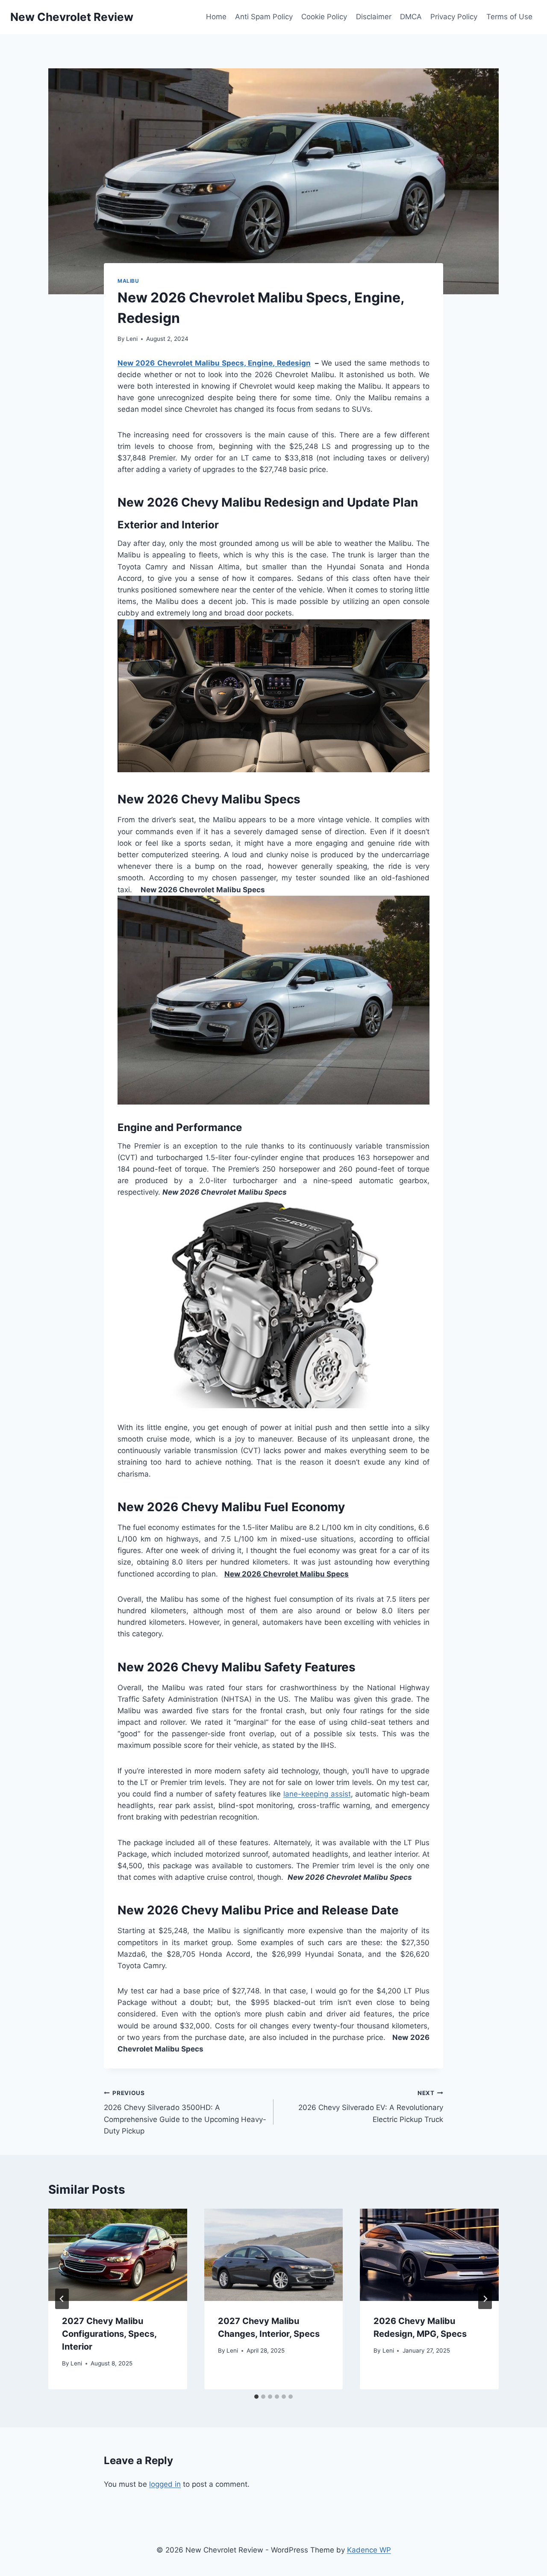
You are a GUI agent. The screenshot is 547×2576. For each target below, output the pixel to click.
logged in (165, 2484)
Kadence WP (369, 2550)
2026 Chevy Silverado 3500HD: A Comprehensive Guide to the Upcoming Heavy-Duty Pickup (185, 2112)
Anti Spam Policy (264, 17)
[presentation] (118, 2255)
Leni (132, 339)
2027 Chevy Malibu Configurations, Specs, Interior (109, 2334)
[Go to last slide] (62, 2299)
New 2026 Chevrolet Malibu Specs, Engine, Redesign (214, 363)
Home (216, 17)
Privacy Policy (454, 17)
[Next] (485, 2299)
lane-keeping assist (317, 1794)
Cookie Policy (324, 17)
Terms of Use (509, 17)
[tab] (256, 2397)
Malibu (128, 281)
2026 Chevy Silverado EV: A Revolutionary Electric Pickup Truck (371, 2107)
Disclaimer (374, 17)
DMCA (411, 17)
